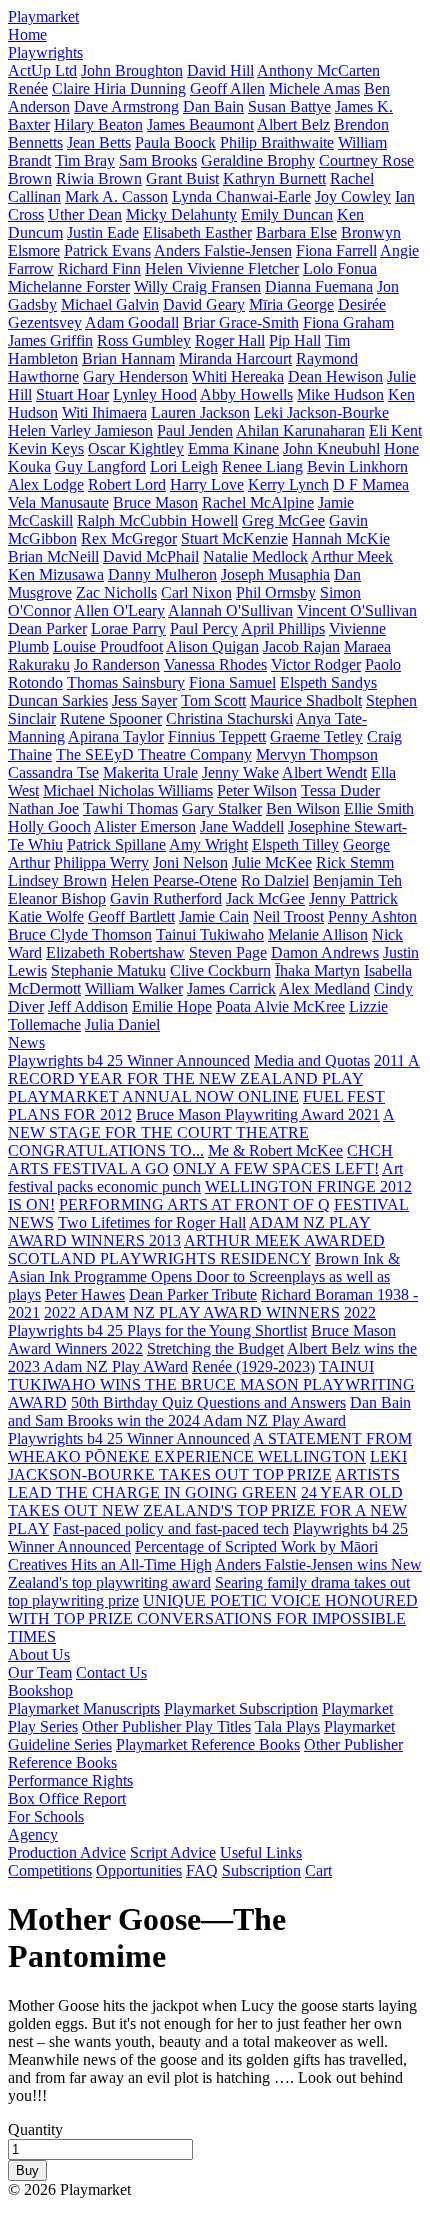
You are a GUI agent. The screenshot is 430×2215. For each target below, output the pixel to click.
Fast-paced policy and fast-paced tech (171, 1528)
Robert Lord (127, 484)
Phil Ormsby (276, 592)
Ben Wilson (303, 808)
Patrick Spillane (116, 844)
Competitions (50, 1870)
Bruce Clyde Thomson (80, 934)
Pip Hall (295, 340)
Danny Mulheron (162, 574)
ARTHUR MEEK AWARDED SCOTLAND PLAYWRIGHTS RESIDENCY (196, 1249)
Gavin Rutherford (166, 898)
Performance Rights (70, 1780)
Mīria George (291, 304)
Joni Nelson (190, 862)
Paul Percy (204, 628)
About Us (39, 1654)
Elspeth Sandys (328, 682)
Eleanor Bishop (57, 898)
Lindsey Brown (57, 880)
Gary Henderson (135, 376)
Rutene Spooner (111, 718)
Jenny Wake (240, 772)
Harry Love (207, 484)
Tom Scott (213, 700)
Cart (318, 1870)
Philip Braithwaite (277, 142)
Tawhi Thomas (130, 808)
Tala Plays (287, 1726)
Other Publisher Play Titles (166, 1726)
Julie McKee (272, 862)
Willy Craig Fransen (197, 286)
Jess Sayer (144, 700)
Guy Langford (100, 466)
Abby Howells (246, 394)
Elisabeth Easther (197, 232)
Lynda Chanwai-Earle (241, 196)
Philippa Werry (101, 862)
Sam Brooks (158, 160)
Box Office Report (67, 1798)
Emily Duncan (287, 214)
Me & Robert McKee (275, 1150)
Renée (28, 88)
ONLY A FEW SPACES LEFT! (276, 1168)
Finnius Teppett (217, 736)
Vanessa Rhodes (215, 664)
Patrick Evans (107, 250)
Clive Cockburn (220, 970)
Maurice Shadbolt (306, 700)
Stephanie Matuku (108, 970)
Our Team (40, 1672)
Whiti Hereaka (238, 376)
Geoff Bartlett (131, 916)
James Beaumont (200, 124)
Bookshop (40, 1690)
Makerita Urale (150, 772)
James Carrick (231, 988)
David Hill (220, 70)
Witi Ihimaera (104, 412)
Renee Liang (262, 466)
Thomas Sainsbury (126, 682)
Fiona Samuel (232, 682)
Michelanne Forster (69, 286)
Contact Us (111, 1672)
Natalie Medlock (255, 556)
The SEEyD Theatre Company (154, 754)
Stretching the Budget (215, 1348)
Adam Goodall (132, 322)
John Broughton (132, 70)
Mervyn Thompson (317, 754)
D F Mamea (371, 484)
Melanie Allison (318, 934)
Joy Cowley (353, 196)
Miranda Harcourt (235, 358)
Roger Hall (230, 340)
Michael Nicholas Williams (128, 790)
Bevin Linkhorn (357, 466)
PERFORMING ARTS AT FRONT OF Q (194, 1204)
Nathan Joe (43, 808)
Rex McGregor (129, 538)
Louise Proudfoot (108, 646)
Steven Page (228, 952)
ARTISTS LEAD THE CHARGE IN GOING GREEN (204, 1483)
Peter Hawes (85, 1294)
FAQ (202, 1870)
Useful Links (261, 1852)
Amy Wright (208, 844)
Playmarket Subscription (241, 1708)
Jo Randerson (117, 664)
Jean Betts (99, 142)
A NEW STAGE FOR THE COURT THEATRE (201, 1123)
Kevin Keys (46, 448)
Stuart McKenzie (234, 538)
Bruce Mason (155, 502)
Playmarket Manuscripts (84, 1708)
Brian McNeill (53, 556)
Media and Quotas (312, 1060)
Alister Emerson (145, 826)
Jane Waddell (242, 826)
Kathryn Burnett (274, 178)
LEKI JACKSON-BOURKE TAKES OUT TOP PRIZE (207, 1465)
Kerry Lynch (288, 484)
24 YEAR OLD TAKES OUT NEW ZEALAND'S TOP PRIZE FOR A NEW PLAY (207, 1510)
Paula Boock (175, 142)
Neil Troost (288, 916)
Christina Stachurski (229, 718)
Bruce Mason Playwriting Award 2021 (258, 1114)
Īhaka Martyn (317, 970)
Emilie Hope (172, 1006)
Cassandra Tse (53, 772)
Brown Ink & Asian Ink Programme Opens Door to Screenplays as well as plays (204, 1276)
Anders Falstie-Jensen (223, 250)
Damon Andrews (325, 952)
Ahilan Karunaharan (300, 430)
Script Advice (173, 1852)
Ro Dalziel (275, 880)
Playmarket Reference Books (208, 1744)
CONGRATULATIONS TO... (106, 1150)
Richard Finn (99, 268)
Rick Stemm (355, 862)
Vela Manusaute (58, 502)
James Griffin (50, 340)
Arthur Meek (352, 556)
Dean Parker (47, 628)
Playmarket (43, 16)
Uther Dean (85, 214)
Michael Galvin (110, 304)
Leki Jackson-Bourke (321, 412)
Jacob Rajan (301, 646)
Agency (33, 1834)
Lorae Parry (128, 628)
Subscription (261, 1870)
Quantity (35, 2129)
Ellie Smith (379, 808)
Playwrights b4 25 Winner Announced (129, 1060)
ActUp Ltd (42, 70)
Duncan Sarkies (58, 700)
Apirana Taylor (116, 736)
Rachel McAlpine (258, 502)
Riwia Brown (99, 178)
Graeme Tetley (316, 736)
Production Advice (67, 1852)
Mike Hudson (340, 394)
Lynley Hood (155, 394)
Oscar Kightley (136, 448)
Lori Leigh (184, 466)
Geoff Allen (227, 88)
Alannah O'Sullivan (230, 610)
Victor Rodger (316, 664)
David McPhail (151, 556)
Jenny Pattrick (353, 898)
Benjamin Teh (357, 880)
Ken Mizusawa (56, 574)
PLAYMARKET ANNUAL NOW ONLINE (153, 1096)
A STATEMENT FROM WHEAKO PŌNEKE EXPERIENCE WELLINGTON (210, 1447)
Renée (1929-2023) (253, 1366)
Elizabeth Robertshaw (115, 952)
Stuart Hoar (72, 394)
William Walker (134, 988)
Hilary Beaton (98, 124)
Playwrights (45, 52)
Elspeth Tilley (295, 844)
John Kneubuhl (331, 448)
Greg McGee (283, 520)
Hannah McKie (341, 538)
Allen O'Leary (119, 610)
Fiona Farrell (336, 250)
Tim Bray (85, 160)
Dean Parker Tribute (193, 1294)
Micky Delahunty (181, 214)
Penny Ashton (372, 916)
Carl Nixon (196, 592)
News (26, 1042)
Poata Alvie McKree (280, 1006)
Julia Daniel (122, 1024)
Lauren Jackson (200, 412)
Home (27, 34)
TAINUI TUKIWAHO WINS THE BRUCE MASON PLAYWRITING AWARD (211, 1384)
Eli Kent (395, 430)
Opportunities (139, 1870)
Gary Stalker (222, 808)
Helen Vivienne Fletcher (222, 268)
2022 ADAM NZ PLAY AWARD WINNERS (192, 1312)
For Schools (46, 1816)
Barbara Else (296, 232)
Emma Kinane (233, 448)
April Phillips (283, 628)
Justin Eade (103, 232)
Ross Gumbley (144, 340)
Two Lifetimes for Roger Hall (152, 1222)
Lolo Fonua (340, 268)
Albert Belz (293, 124)
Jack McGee (265, 898)
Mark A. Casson (116, 196)
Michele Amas (314, 88)
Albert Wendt (324, 772)
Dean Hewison (335, 376)
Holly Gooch (49, 826)
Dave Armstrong (126, 106)
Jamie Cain (214, 916)
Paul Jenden (195, 430)
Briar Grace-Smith (241, 322)
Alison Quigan (212, 646)
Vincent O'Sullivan (357, 610)
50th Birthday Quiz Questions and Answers (208, 1402)
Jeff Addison (88, 1006)
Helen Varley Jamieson (80, 430)
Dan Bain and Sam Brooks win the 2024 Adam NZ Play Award (209, 1411)
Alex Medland (324, 988)
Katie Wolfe (46, 916)
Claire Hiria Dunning (119, 88)
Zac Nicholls (116, 592)
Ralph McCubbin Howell (157, 520)
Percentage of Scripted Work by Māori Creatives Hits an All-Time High (193, 1555)
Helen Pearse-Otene (174, 880)
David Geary (204, 304)
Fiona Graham (348, 322)
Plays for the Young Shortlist (217, 1330)
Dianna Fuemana (319, 286)
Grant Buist (182, 178)
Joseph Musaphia (275, 574)
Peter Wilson (257, 790)
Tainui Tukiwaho (210, 934)
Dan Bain (213, 106)
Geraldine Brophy (258, 160)
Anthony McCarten (318, 70)
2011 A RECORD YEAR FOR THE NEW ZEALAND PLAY (214, 1069)
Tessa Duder (340, 790)
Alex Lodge (46, 484)
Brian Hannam (128, 358)
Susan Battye (289, 106)
